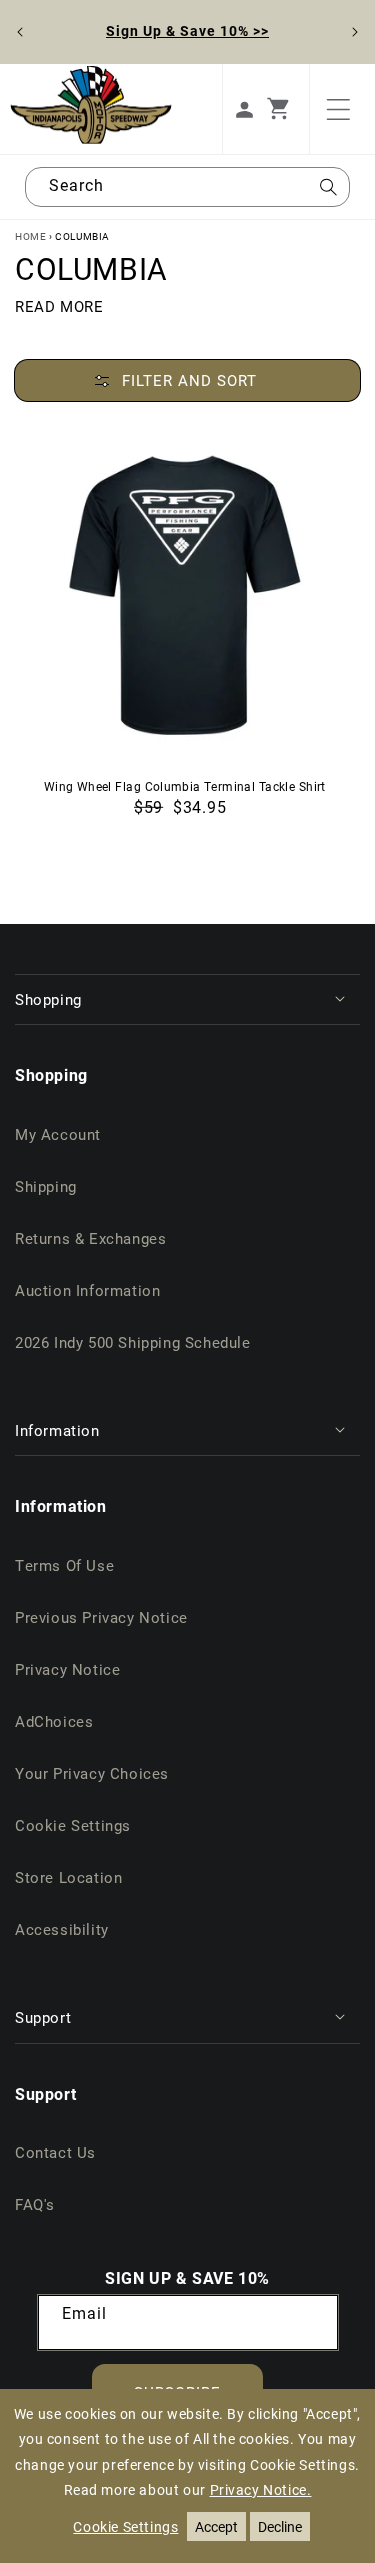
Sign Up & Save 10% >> (187, 30)
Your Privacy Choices (92, 1773)
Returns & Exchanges (90, 1238)
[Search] (328, 193)
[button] (288, 109)
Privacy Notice (67, 1669)
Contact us (55, 2152)
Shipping (46, 1186)
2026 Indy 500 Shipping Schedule (133, 1342)
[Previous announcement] (20, 32)
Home (30, 236)
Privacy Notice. (261, 2489)
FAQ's (35, 2204)
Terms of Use (64, 1565)
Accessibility (62, 1929)
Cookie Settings (73, 1825)
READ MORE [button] (59, 306)
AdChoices (54, 1721)
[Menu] (338, 109)
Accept (216, 2526)
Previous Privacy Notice (101, 1617)
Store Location (68, 1877)
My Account (58, 1134)
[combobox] (187, 187)
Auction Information (87, 1290)
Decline (280, 2526)
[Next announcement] (355, 32)
